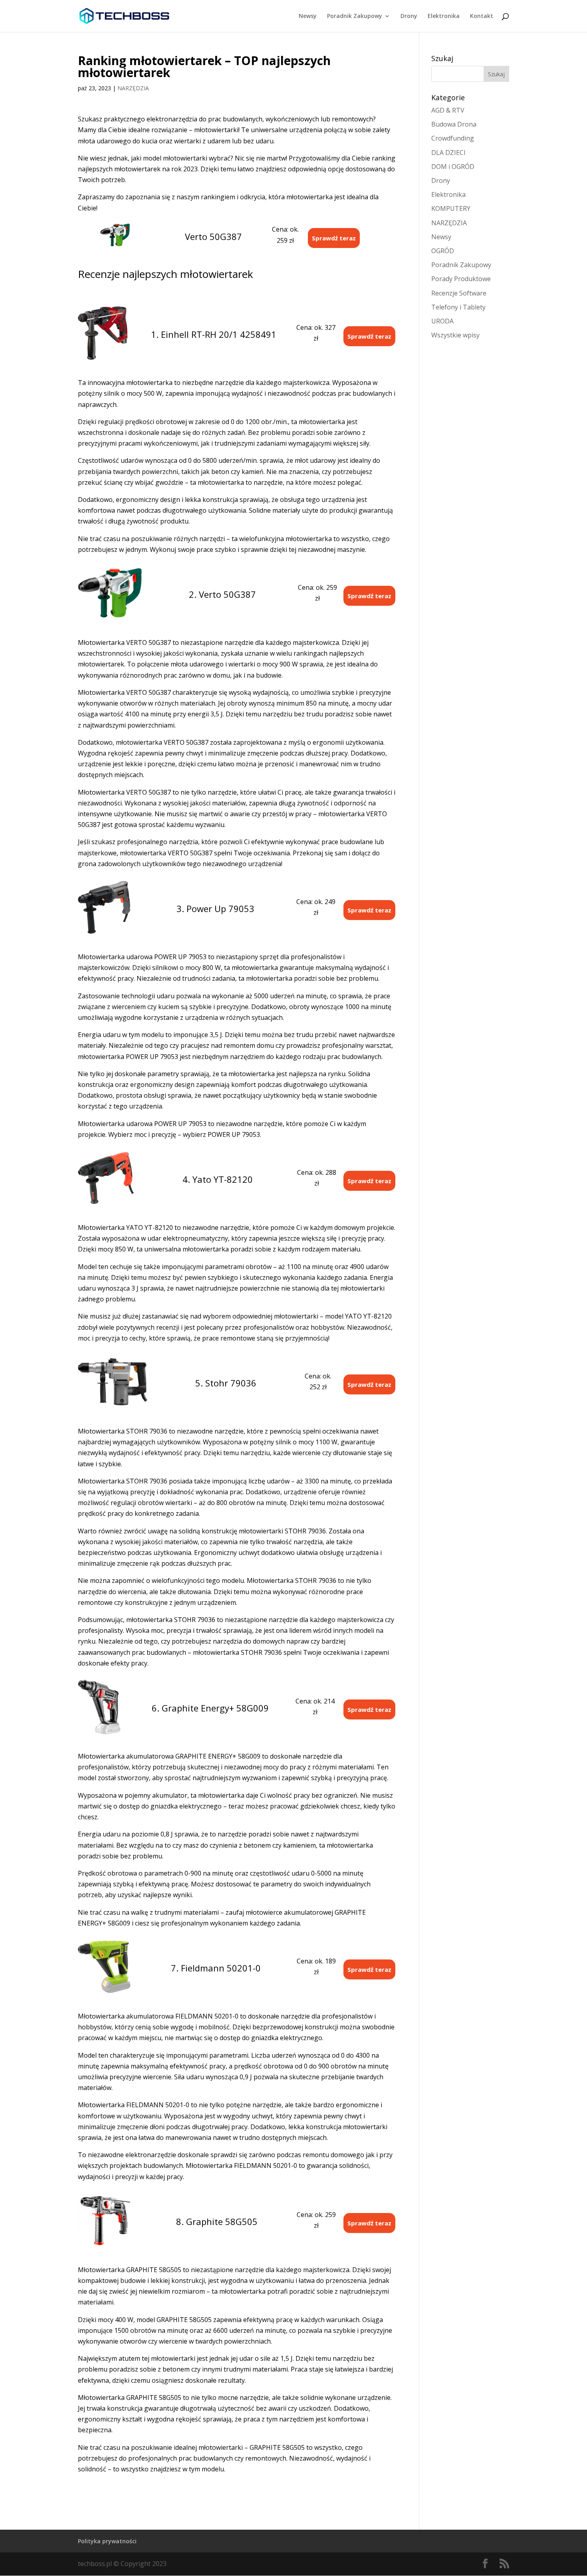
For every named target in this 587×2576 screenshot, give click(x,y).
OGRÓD (443, 251)
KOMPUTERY (451, 208)
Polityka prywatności (107, 2541)
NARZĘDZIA (133, 88)
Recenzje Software (459, 293)
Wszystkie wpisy (455, 335)
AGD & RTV (448, 110)
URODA (442, 321)
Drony (409, 16)
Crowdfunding (453, 138)
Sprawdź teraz (334, 238)
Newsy (308, 16)
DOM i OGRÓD (453, 167)
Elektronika (444, 16)
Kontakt (482, 16)
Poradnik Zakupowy (355, 16)
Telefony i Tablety (458, 307)
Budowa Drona (454, 124)
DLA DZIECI (448, 153)
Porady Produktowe (461, 279)
